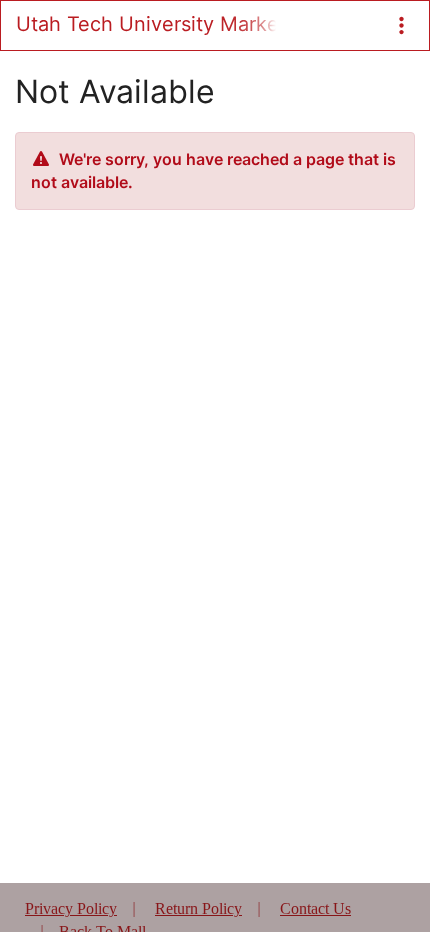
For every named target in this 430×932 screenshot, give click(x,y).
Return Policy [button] (198, 908)
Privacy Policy (71, 908)
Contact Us (315, 908)
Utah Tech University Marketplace (146, 24)
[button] (401, 25)
